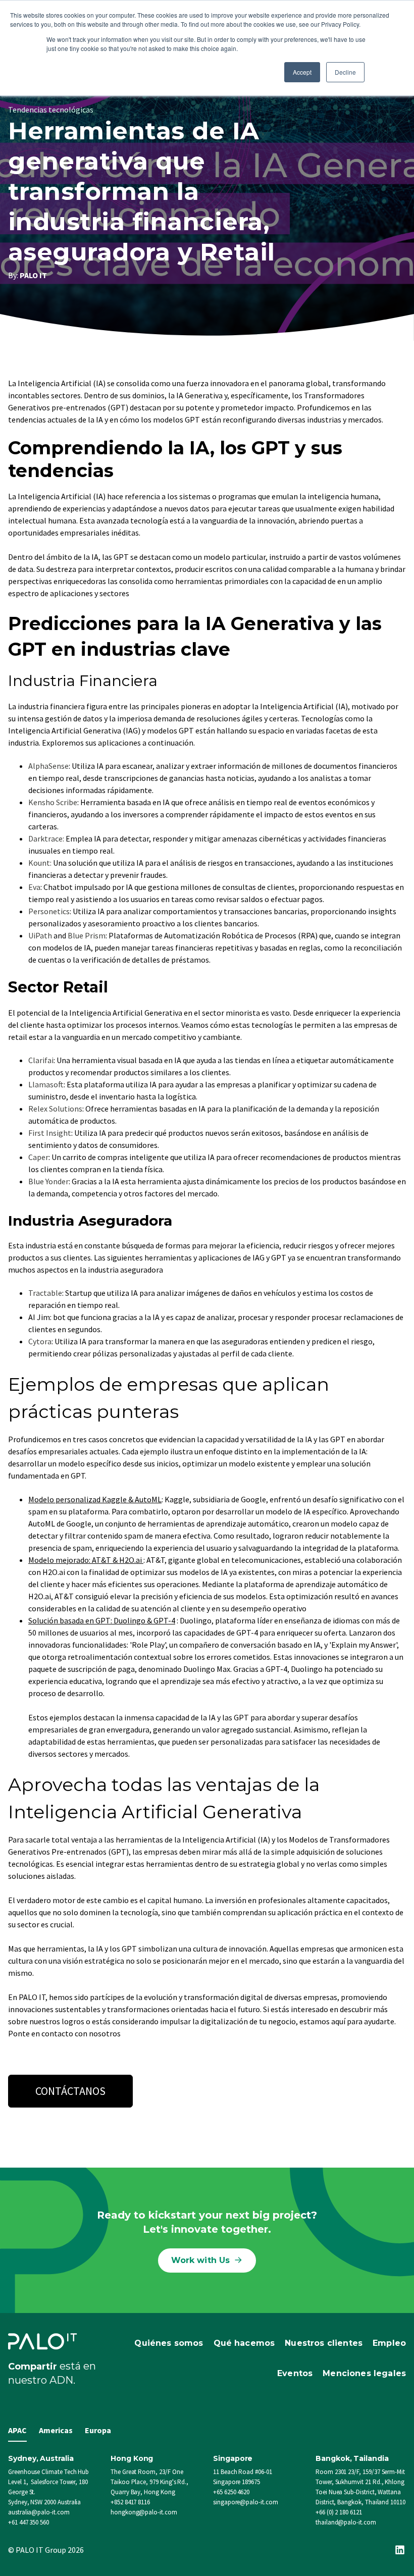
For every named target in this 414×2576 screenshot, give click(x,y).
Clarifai (41, 1060)
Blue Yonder (48, 1181)
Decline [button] (345, 72)
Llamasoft (46, 1084)
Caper (38, 1157)
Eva (34, 887)
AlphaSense (48, 766)
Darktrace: (46, 838)
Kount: (40, 863)
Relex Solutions (55, 1109)
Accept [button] (302, 72)
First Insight (50, 1133)
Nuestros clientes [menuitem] (324, 2343)
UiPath (40, 935)
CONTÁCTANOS (70, 2091)
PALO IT (33, 275)
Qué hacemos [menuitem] (244, 2343)
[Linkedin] (400, 2550)
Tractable (45, 1293)
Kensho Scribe (53, 802)
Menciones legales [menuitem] (364, 2373)
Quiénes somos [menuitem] (169, 2343)
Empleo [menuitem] (389, 2343)
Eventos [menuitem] (295, 2373)
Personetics (49, 911)
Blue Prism (87, 935)
